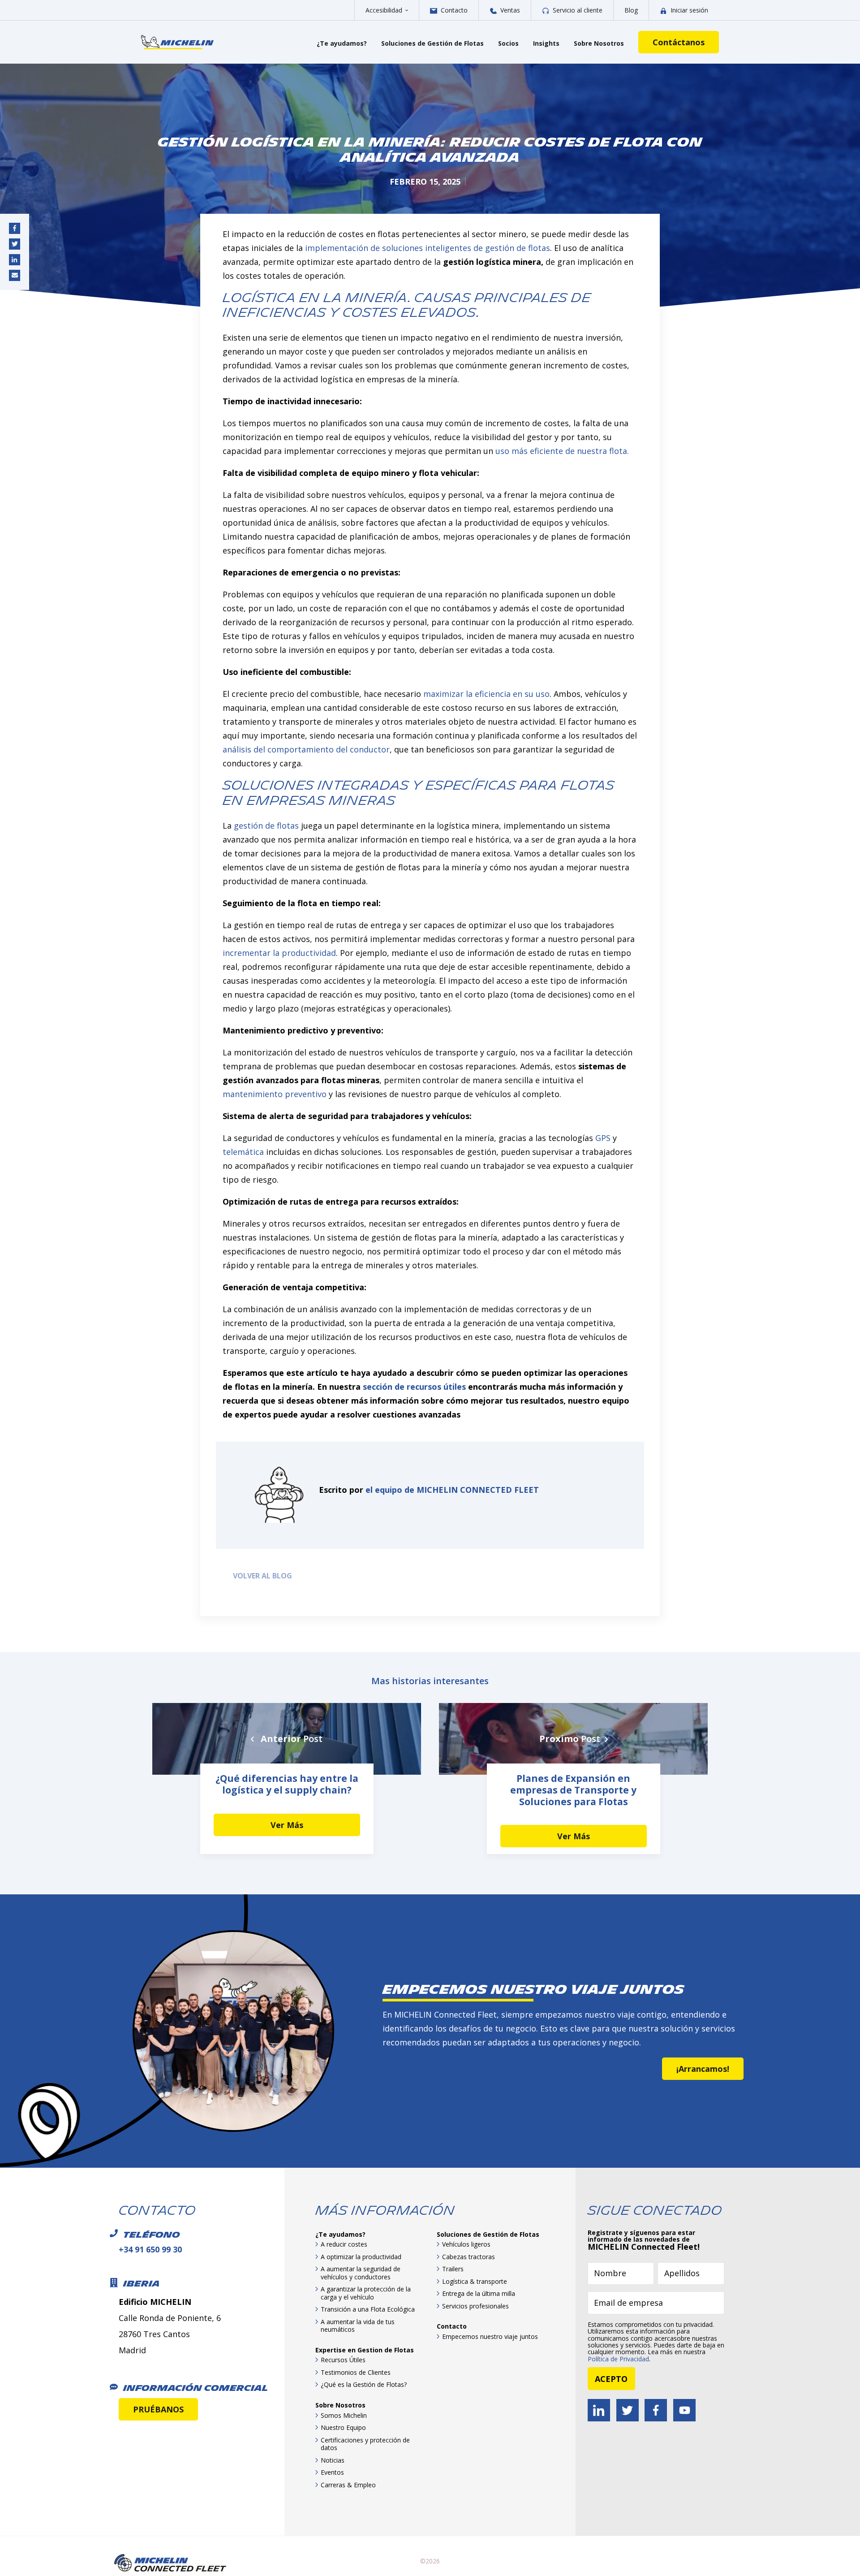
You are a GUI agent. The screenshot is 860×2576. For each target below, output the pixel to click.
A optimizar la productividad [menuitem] (361, 2257)
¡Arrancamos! (703, 2069)
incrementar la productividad (279, 953)
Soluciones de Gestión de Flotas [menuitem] (488, 2234)
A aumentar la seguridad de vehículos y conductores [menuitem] (361, 2273)
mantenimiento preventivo (275, 1094)
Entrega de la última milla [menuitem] (479, 2293)
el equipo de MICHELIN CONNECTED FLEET (452, 1490)
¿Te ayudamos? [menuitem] (340, 2234)
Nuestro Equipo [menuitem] (343, 2427)
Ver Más (287, 1825)
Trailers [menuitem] (453, 2269)
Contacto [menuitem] (452, 2326)
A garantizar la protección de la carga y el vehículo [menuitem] (366, 2293)
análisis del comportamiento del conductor (306, 749)
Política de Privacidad (618, 2359)
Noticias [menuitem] (333, 2460)
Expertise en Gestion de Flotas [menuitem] (365, 2350)
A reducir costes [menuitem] (344, 2244)
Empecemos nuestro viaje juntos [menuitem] (490, 2336)
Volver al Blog (261, 1576)
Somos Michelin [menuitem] (344, 2415)
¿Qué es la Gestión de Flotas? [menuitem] (364, 2384)
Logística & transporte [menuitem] (475, 2281)
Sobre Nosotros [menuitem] (340, 2405)
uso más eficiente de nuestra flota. (562, 451)
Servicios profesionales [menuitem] (475, 2306)
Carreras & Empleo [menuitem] (348, 2485)
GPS (603, 1138)
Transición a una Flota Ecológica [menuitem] (368, 2309)
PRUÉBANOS (158, 2409)
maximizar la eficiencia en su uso (486, 694)
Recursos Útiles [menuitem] (343, 2360)
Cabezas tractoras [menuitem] (469, 2257)
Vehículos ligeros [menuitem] (466, 2244)
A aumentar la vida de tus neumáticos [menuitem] (358, 2326)
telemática (243, 1152)
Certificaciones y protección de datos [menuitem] (365, 2444)
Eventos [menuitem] (332, 2472)
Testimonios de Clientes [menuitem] (356, 2372)
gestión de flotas (266, 826)
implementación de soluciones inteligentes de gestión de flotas (428, 248)
